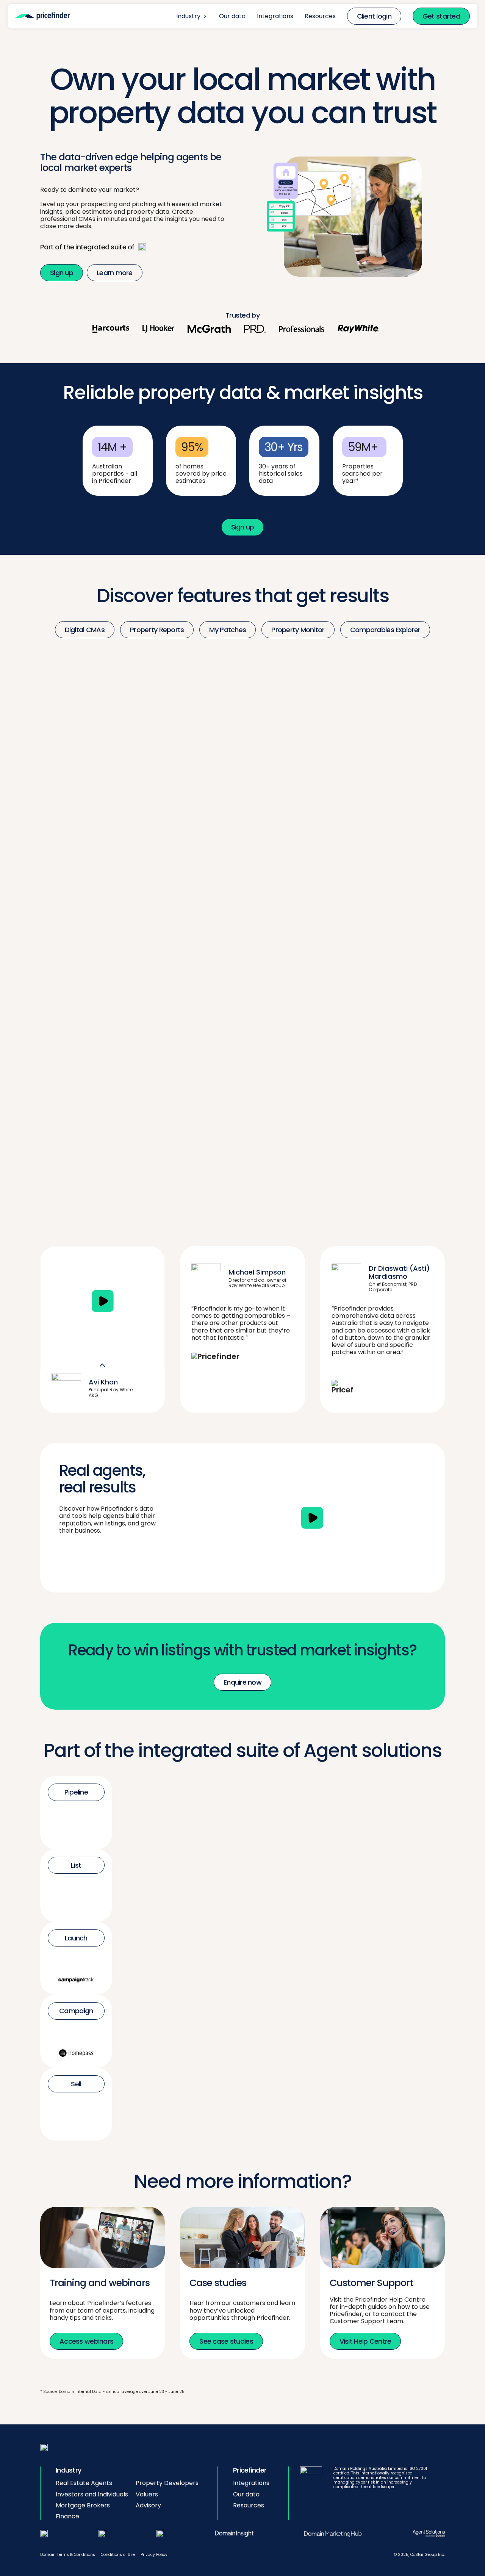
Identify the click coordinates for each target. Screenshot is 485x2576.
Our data (232, 16)
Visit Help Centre (365, 2341)
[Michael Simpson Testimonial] (102, 1301)
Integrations (275, 16)
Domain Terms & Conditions (68, 2555)
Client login (374, 16)
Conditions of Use (118, 2555)
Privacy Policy (154, 2555)
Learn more (115, 273)
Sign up (62, 273)
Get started (441, 16)
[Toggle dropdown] (205, 16)
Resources (320, 16)
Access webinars (86, 2341)
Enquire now (242, 1682)
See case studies (226, 2341)
